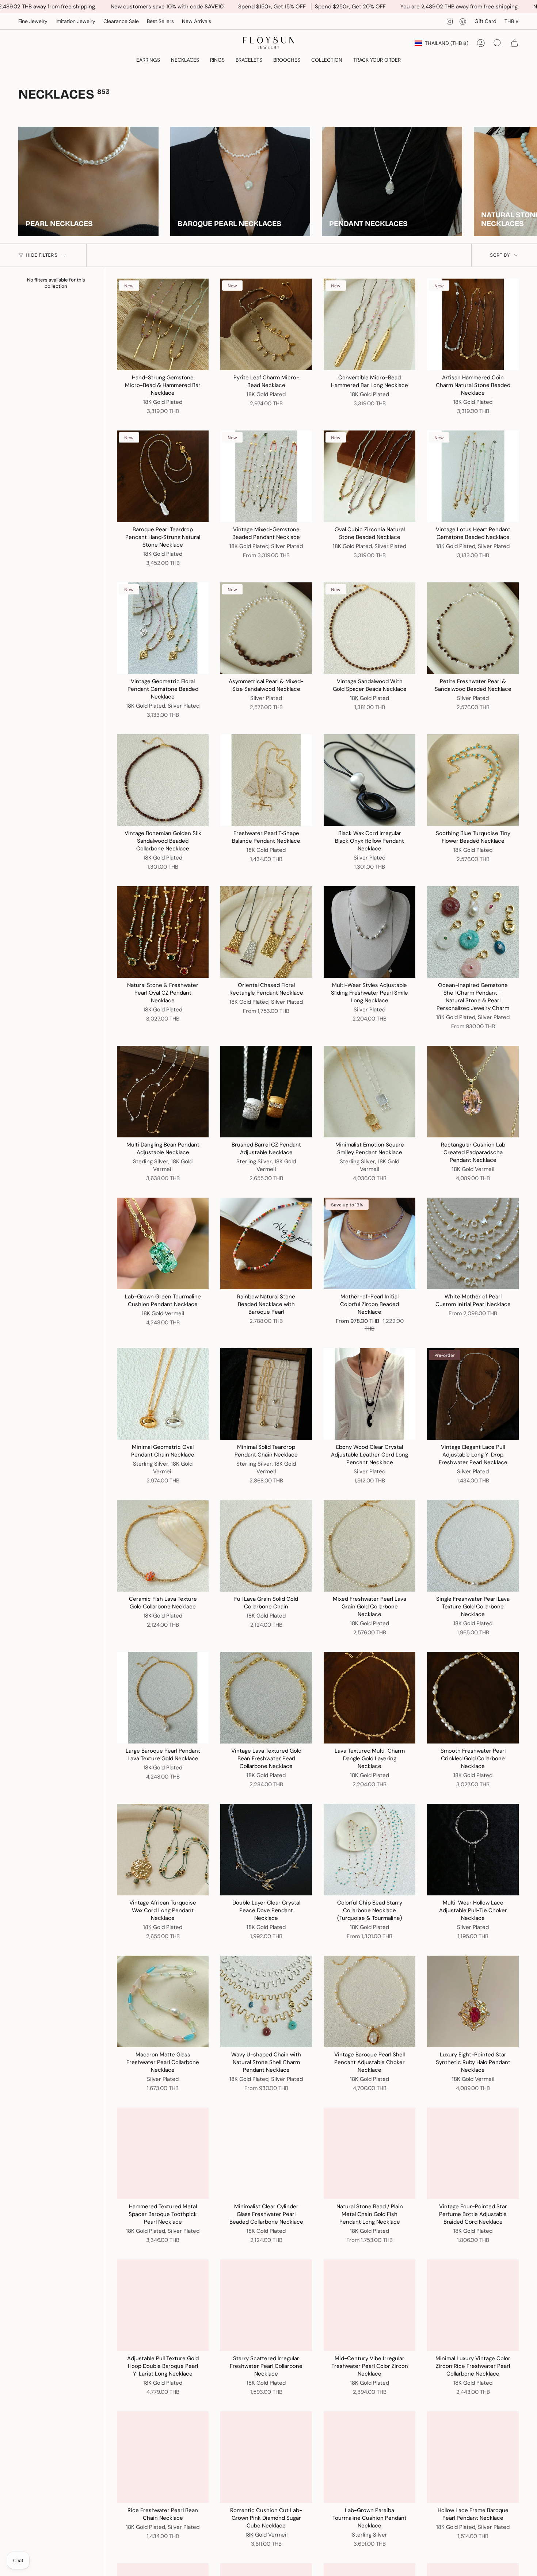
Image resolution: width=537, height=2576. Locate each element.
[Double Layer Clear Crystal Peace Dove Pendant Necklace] (266, 1850)
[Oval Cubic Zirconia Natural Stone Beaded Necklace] (370, 476)
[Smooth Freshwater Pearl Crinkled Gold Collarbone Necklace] (473, 1698)
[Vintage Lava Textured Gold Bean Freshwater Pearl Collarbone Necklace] (266, 1698)
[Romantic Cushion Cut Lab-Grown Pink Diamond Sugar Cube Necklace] (266, 2457)
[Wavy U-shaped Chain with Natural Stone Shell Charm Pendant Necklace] (266, 2001)
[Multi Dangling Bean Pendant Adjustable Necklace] (163, 1092)
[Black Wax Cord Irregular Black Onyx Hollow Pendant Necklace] (370, 780)
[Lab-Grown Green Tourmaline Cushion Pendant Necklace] (163, 1243)
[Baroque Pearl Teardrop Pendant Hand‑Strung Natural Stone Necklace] (163, 476)
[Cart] (514, 43)
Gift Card (485, 21)
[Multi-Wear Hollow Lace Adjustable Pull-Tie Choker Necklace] (473, 1850)
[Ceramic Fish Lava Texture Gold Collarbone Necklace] (163, 1546)
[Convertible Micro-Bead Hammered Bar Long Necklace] (370, 324)
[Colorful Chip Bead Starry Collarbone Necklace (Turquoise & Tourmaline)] (370, 1850)
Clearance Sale (121, 21)
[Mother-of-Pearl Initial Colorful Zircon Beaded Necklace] (370, 1243)
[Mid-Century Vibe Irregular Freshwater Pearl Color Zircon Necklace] (370, 2305)
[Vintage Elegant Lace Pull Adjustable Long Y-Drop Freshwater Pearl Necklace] (473, 1394)
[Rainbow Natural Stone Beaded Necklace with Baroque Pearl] (266, 1243)
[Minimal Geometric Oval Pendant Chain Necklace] (163, 1394)
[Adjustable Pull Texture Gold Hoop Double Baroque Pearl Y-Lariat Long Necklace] (163, 2305)
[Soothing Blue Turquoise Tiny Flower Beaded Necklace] (473, 780)
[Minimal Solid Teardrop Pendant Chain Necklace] (266, 1394)
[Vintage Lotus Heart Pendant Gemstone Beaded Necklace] (473, 476)
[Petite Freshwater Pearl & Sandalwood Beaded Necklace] (473, 628)
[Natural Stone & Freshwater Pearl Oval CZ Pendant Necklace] (163, 932)
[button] (148, 60)
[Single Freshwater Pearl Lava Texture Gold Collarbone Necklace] (473, 1546)
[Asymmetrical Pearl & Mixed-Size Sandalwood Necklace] (266, 628)
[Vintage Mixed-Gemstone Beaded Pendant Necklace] (266, 476)
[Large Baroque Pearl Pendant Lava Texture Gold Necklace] (163, 1698)
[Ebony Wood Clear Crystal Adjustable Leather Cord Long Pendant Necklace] (370, 1394)
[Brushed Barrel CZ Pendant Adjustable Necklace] (266, 1092)
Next (526, 181)
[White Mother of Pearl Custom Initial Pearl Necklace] (473, 1243)
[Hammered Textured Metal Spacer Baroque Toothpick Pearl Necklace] (163, 2153)
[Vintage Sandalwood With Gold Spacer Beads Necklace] (370, 628)
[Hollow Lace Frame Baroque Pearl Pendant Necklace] (473, 2457)
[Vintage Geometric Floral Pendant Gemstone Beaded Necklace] (163, 628)
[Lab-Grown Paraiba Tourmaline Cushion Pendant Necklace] (370, 2457)
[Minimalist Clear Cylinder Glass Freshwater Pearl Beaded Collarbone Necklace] (266, 2153)
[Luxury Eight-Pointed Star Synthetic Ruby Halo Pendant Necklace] (473, 2001)
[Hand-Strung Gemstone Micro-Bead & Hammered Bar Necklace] (163, 324)
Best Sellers (160, 21)
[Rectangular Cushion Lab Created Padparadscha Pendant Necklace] (473, 1092)
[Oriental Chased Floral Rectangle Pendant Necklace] (266, 932)
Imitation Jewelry (75, 21)
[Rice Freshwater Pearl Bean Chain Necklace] (163, 2457)
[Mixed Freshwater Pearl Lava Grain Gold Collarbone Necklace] (370, 1546)
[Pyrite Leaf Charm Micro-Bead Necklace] (266, 324)
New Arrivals (197, 21)
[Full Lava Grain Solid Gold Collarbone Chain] (266, 1546)
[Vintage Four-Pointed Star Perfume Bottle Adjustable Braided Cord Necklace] (473, 2153)
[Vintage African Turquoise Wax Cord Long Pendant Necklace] (163, 1850)
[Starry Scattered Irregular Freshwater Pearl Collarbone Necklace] (266, 2305)
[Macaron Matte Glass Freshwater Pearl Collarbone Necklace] (163, 2001)
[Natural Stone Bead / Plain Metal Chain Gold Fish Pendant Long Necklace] (370, 2153)
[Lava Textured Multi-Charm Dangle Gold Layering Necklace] (370, 1698)
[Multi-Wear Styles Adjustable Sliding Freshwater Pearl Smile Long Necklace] (370, 932)
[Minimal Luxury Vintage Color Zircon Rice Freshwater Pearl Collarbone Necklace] (473, 2305)
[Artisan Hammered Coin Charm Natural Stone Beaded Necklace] (473, 324)
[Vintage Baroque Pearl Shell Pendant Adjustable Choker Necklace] (370, 2001)
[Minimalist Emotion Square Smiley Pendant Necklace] (370, 1092)
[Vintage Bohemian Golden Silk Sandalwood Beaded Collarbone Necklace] (163, 780)
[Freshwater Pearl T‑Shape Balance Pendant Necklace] (266, 780)
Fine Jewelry (33, 21)
